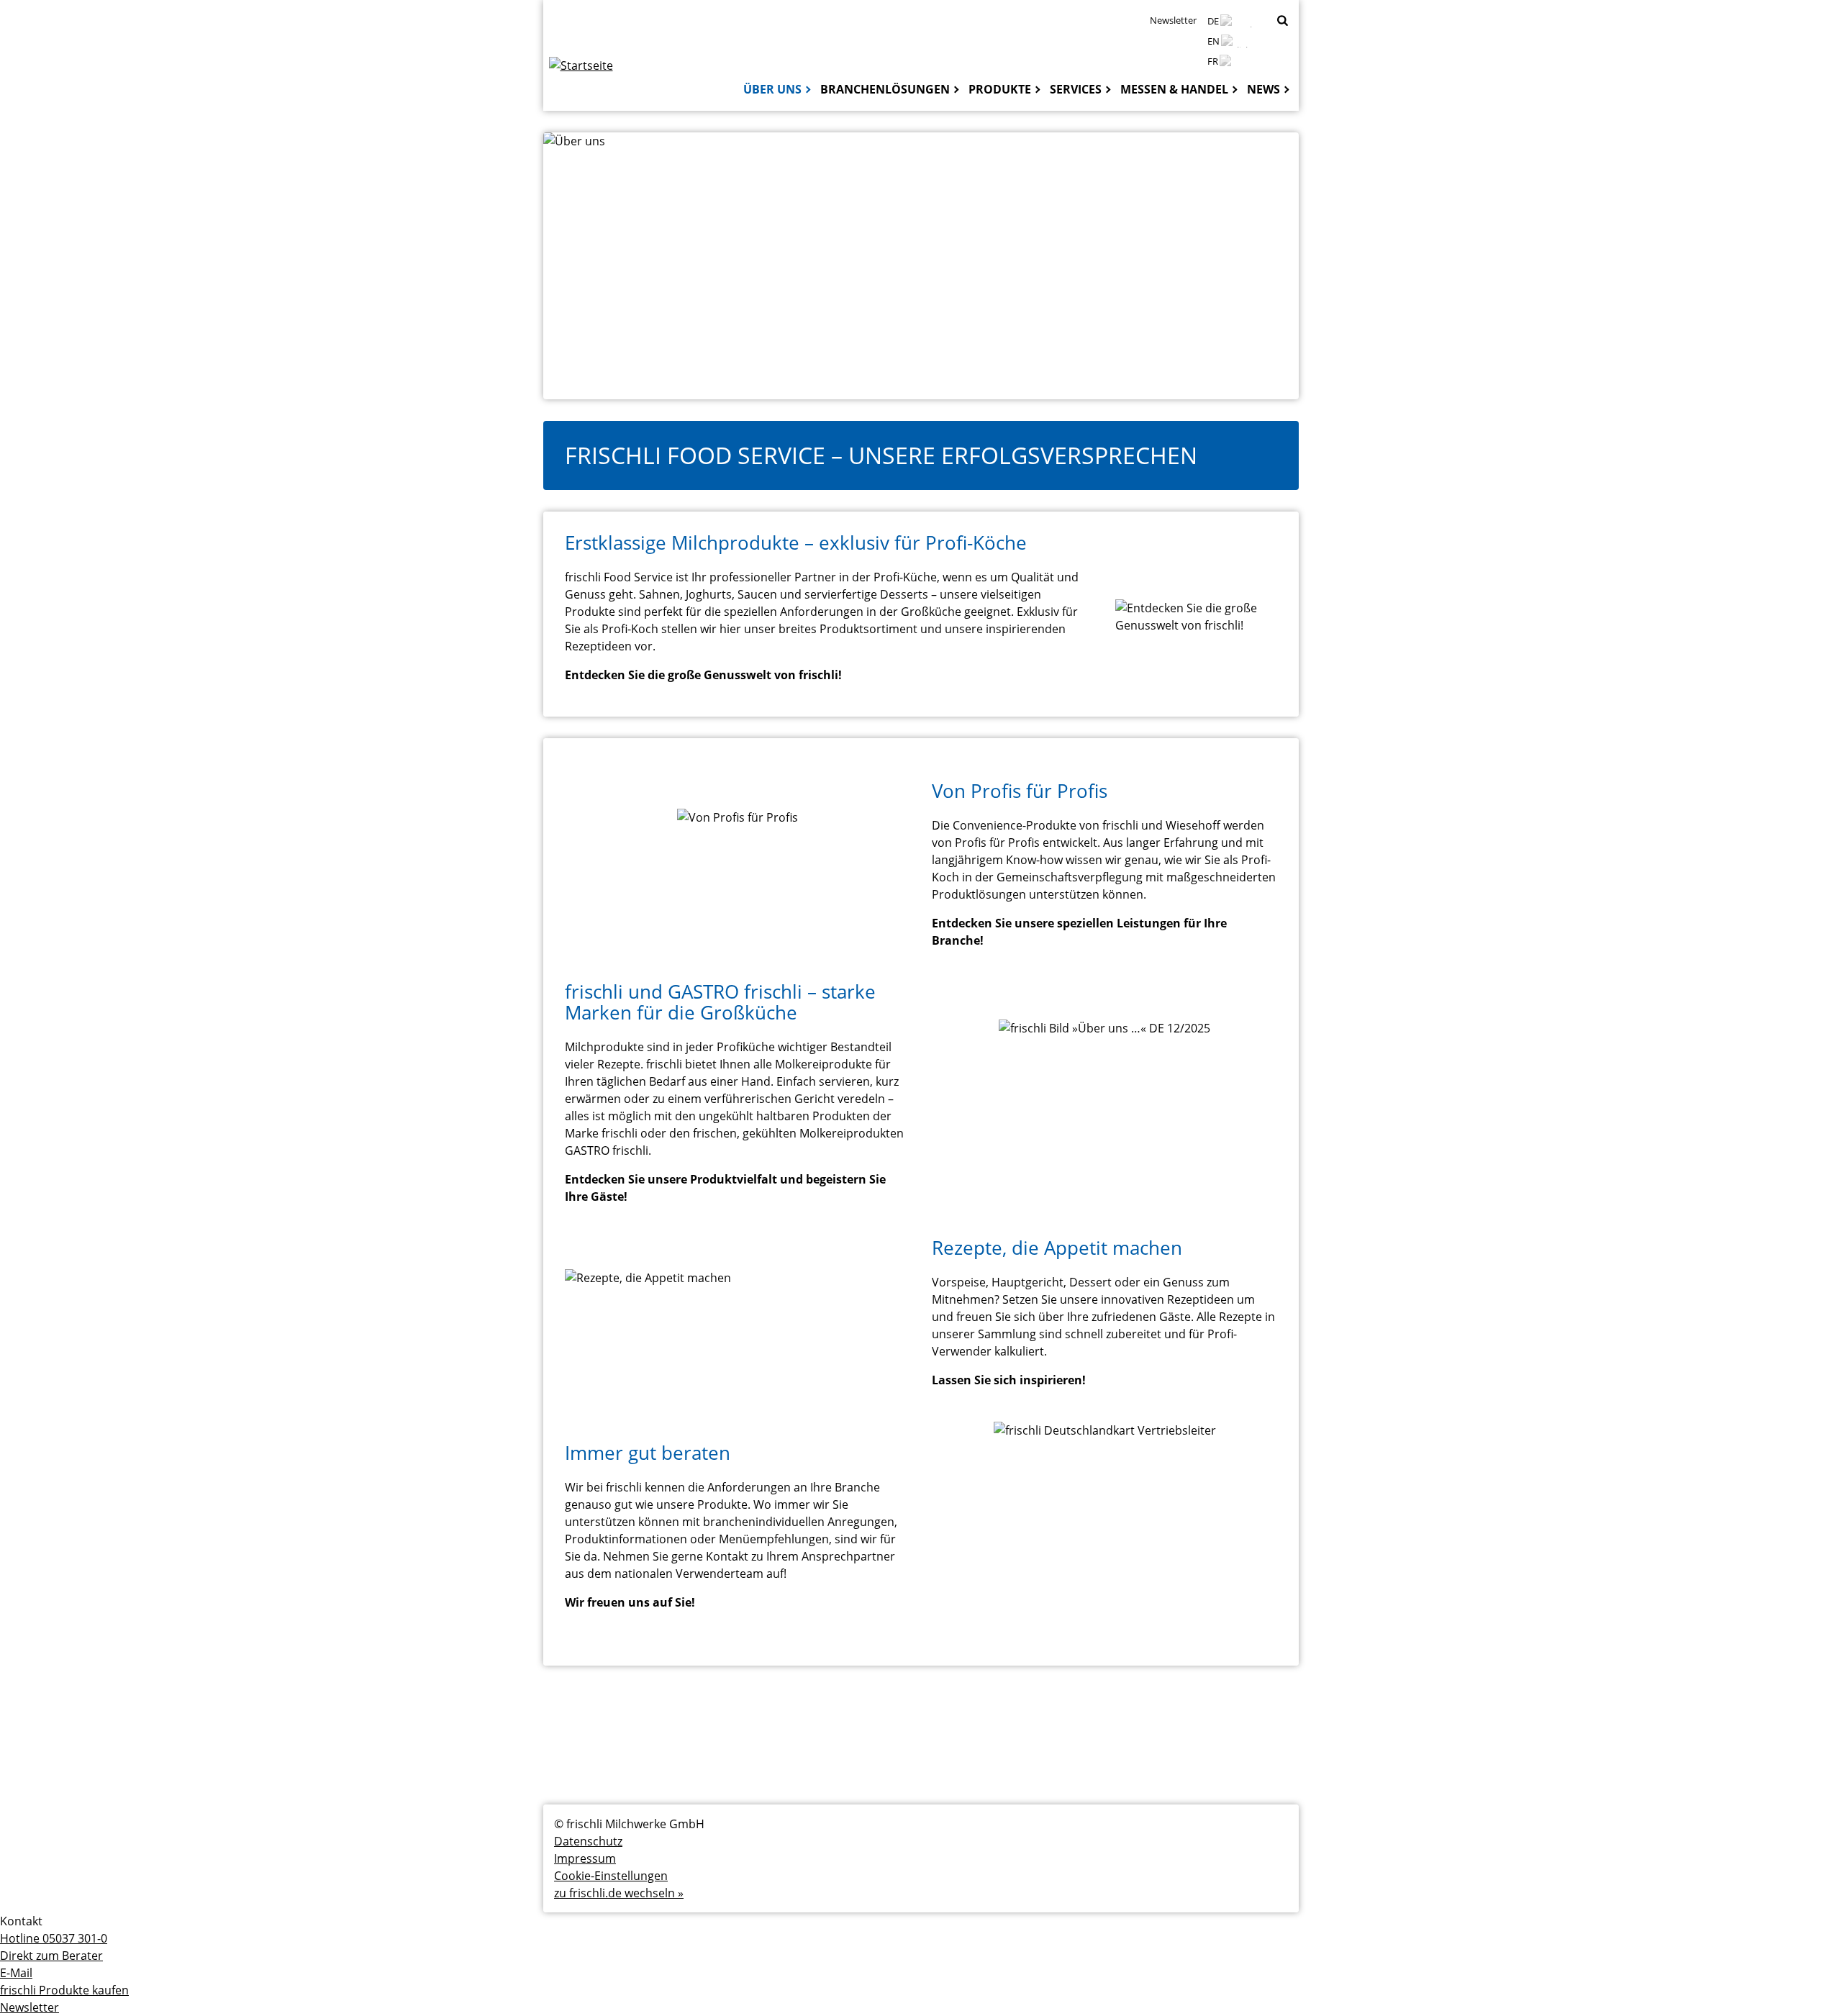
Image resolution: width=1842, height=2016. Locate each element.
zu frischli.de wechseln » (619, 1893)
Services (1076, 89)
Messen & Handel (1174, 89)
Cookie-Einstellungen (611, 1876)
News (1263, 89)
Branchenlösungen (885, 89)
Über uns (772, 89)
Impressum (585, 1858)
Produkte (1000, 89)
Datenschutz (588, 1841)
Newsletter (1173, 20)
